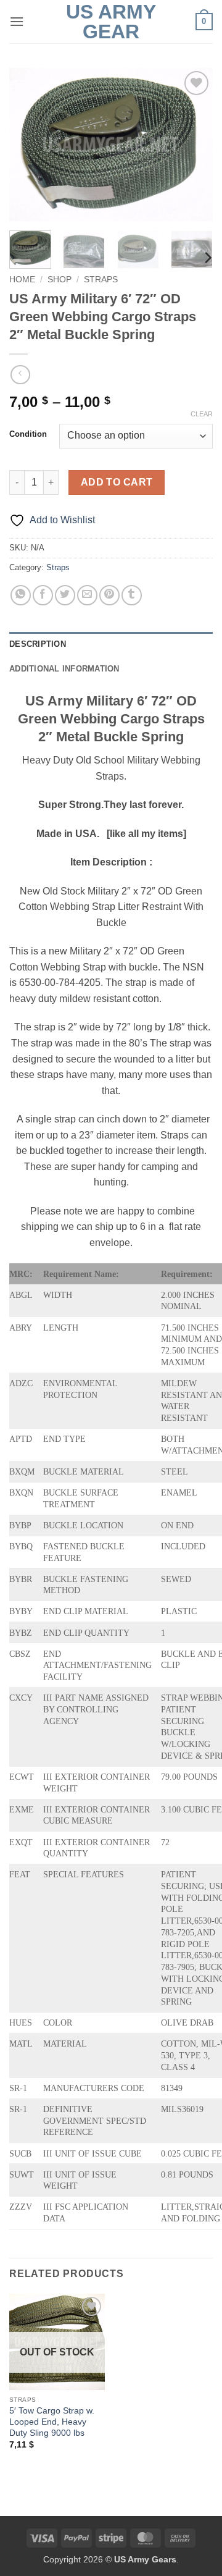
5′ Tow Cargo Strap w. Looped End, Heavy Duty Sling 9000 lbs (52, 2422)
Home (22, 280)
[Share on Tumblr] (132, 595)
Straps (101, 280)
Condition (28, 434)
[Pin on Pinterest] (109, 595)
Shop (60, 280)
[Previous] (29, 145)
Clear (202, 414)
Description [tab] (38, 644)
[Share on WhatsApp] (21, 595)
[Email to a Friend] (87, 595)
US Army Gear (111, 22)
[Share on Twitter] (65, 595)
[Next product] (20, 375)
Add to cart (117, 482)
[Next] (193, 145)
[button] (17, 21)
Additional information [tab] (64, 669)
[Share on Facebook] (43, 595)
